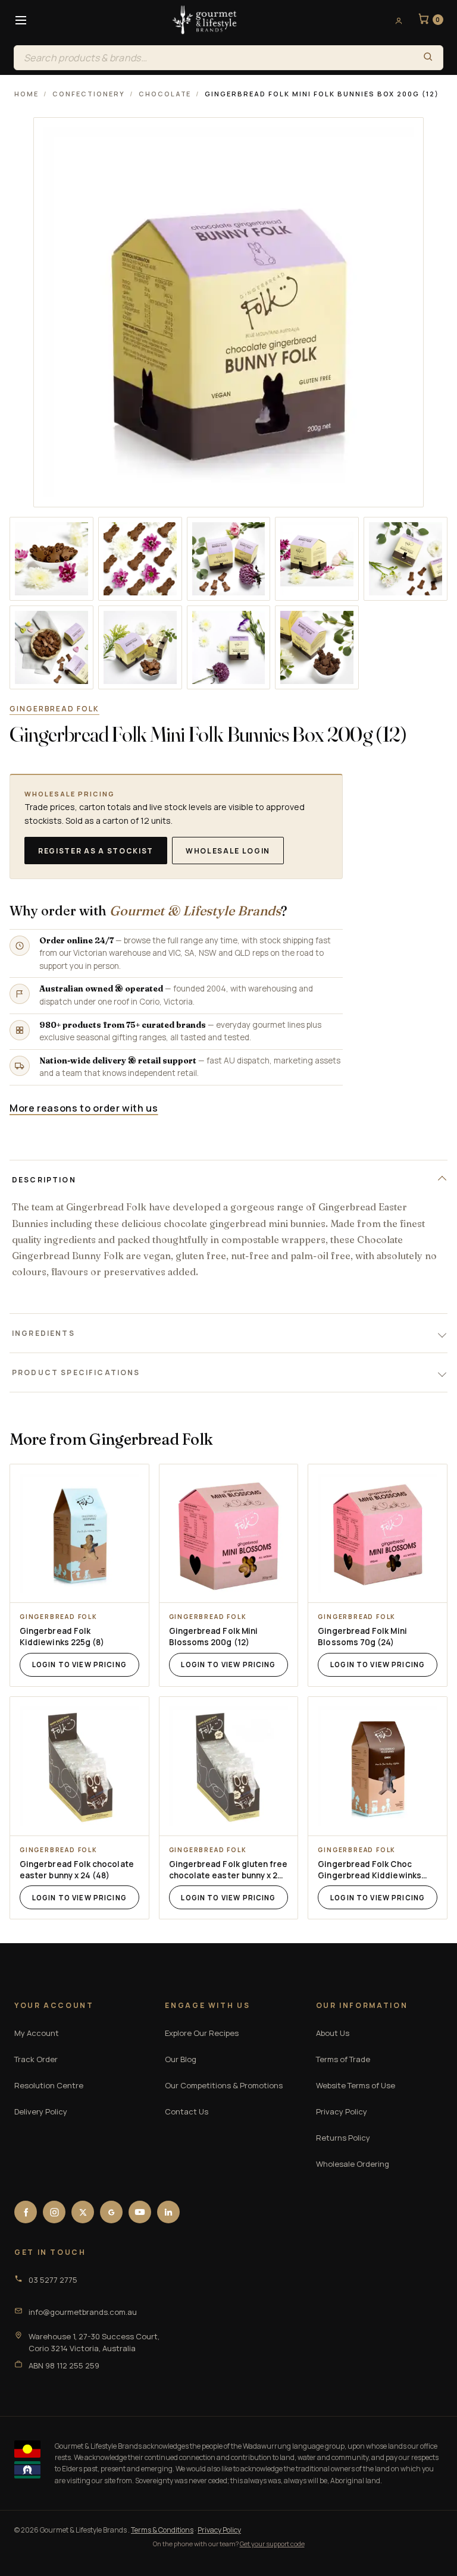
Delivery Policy (41, 2111)
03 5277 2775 (53, 2280)
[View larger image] (51, 559)
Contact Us (187, 2111)
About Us (333, 2033)
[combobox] (214, 58)
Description (44, 1180)
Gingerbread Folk (54, 709)
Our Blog (181, 2059)
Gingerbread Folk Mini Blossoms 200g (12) (213, 1637)
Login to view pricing (79, 1664)
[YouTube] (140, 2212)
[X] (83, 2212)
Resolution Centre (49, 2085)
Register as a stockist (96, 851)
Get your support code (272, 2544)
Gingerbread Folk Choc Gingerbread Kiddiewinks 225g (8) (370, 1870)
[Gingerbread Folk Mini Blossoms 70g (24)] (378, 1534)
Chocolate (165, 94)
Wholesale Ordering (353, 2164)
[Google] (111, 2212)
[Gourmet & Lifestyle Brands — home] (205, 20)
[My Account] (395, 20)
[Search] (428, 58)
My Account (37, 2033)
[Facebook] (26, 2212)
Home (26, 94)
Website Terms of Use (356, 2085)
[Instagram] (54, 2212)
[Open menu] (21, 20)
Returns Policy (343, 2138)
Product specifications (76, 1372)
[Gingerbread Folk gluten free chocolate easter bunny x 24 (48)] (229, 1766)
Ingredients (43, 1333)
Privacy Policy (342, 2111)
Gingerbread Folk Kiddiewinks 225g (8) (62, 1637)
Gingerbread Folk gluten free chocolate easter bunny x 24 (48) (228, 1870)
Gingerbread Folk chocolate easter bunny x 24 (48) (77, 1870)
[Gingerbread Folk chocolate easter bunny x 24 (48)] (79, 1766)
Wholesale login (228, 851)
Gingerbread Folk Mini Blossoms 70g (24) (362, 1637)
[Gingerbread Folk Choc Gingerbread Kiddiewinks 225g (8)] (378, 1766)
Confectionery (89, 94)
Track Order (36, 2059)
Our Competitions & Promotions (224, 2085)
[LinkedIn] (168, 2212)
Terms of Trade (343, 2059)
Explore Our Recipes (202, 2033)
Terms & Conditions (162, 2530)
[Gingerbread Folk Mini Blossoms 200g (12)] (229, 1534)
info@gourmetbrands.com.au (83, 2312)
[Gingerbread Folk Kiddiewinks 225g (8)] (79, 1534)
